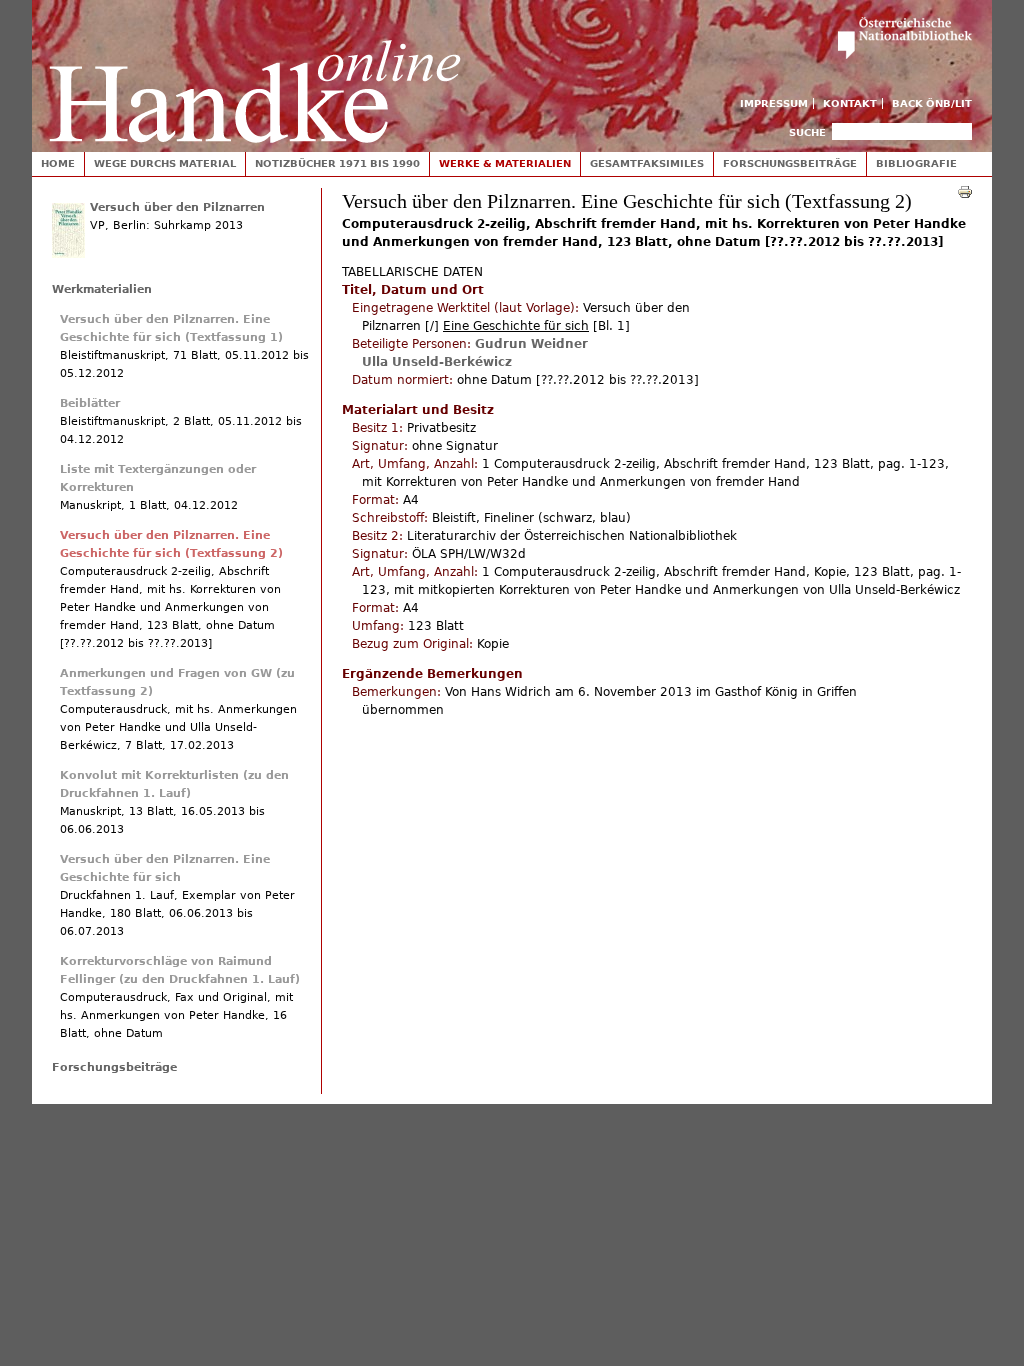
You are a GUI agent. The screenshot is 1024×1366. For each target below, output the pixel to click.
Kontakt (850, 103)
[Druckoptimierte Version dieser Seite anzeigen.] (965, 191)
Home (58, 163)
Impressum (774, 103)
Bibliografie (916, 163)
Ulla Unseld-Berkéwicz (437, 362)
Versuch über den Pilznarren (177, 207)
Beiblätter (90, 403)
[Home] (255, 71)
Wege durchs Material (165, 163)
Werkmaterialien (102, 289)
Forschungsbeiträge (790, 163)
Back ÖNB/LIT (932, 103)
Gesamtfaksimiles (647, 163)
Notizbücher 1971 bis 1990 (337, 163)
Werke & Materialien (505, 163)
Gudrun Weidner (531, 344)
